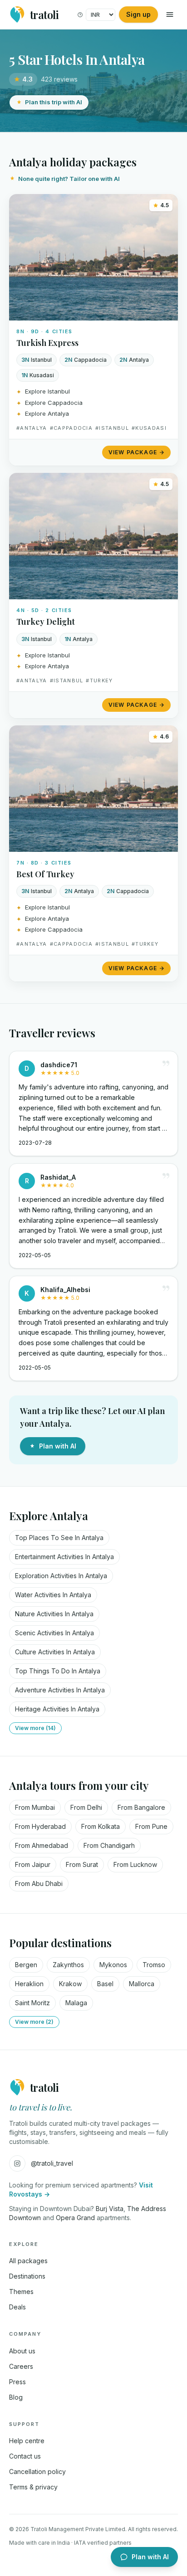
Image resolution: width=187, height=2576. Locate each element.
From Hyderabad (40, 1826)
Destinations (27, 2276)
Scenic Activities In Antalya (54, 1633)
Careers (21, 2366)
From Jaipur (33, 1864)
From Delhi (86, 1807)
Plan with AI (58, 1446)
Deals (17, 2307)
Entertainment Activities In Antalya (64, 1557)
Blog (16, 2397)
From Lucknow (135, 1864)
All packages (28, 2261)
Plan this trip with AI (54, 102)
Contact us (25, 2456)
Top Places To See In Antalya (59, 1538)
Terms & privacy (33, 2487)
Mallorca (142, 1984)
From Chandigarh (109, 1845)
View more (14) (35, 1728)
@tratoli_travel (52, 2163)
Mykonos (113, 1965)
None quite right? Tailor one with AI (69, 179)
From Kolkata (101, 1826)
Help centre (27, 2441)
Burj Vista (110, 2209)
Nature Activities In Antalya (54, 1614)
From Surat (82, 1864)
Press (17, 2382)
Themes (21, 2292)
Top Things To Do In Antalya (58, 1671)
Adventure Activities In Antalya (60, 1690)
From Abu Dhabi (39, 1883)
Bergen (26, 1965)
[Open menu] (170, 15)
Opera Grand (75, 2218)
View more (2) (34, 2022)
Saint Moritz (32, 2003)
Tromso (154, 1965)
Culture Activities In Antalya (55, 1652)
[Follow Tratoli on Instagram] (17, 2163)
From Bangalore (141, 1807)
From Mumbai (35, 1807)
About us (22, 2351)
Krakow (70, 1984)
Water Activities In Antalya (53, 1595)
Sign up (138, 14)
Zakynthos (68, 1965)
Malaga (76, 2003)
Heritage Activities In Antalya (57, 1709)
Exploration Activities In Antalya (61, 1576)
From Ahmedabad (42, 1845)
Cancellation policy (37, 2472)
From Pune (151, 1826)
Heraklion (29, 1984)
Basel (105, 1984)
